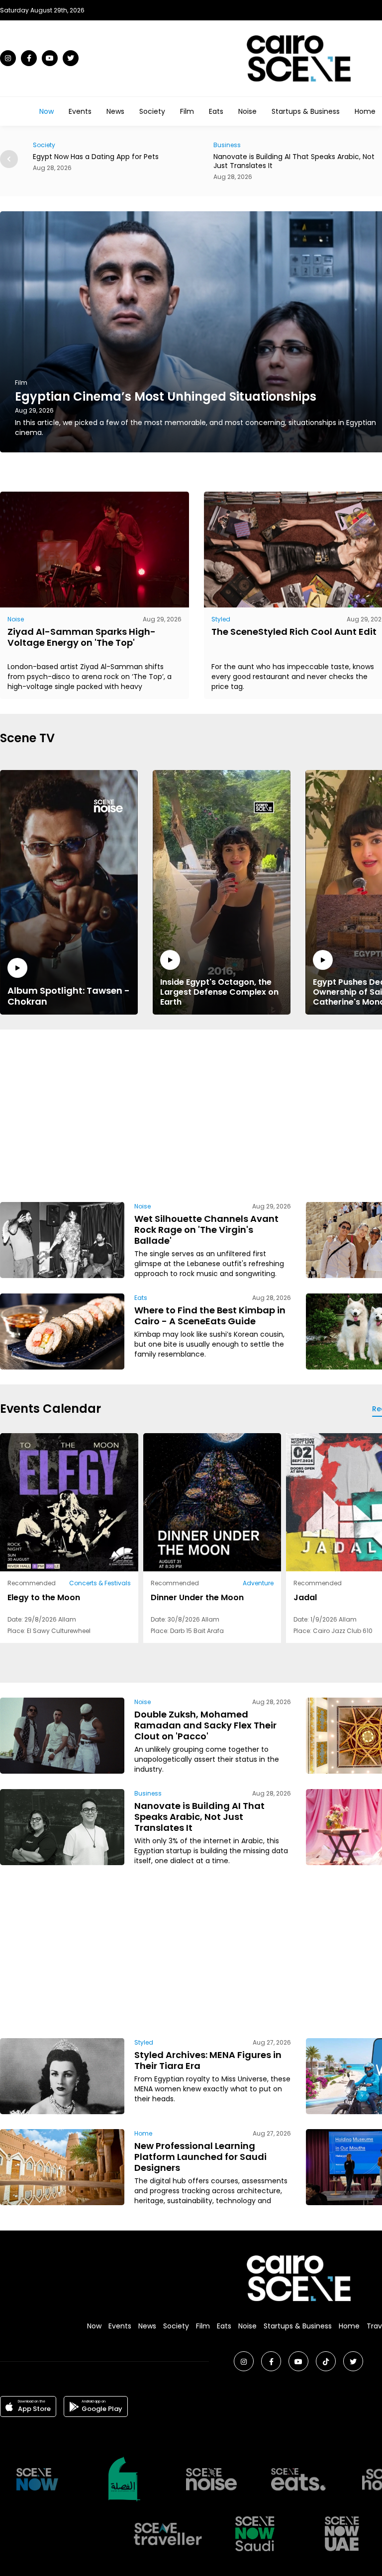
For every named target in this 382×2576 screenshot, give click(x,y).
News (115, 111)
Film (187, 111)
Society (152, 111)
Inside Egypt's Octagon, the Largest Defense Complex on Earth (219, 992)
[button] (9, 159)
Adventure (258, 1583)
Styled (221, 619)
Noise (247, 111)
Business (47, 145)
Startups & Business (306, 111)
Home (365, 111)
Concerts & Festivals (100, 1583)
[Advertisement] (250, 1114)
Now (47, 111)
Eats (216, 111)
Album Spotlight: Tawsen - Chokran (69, 996)
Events (80, 111)
